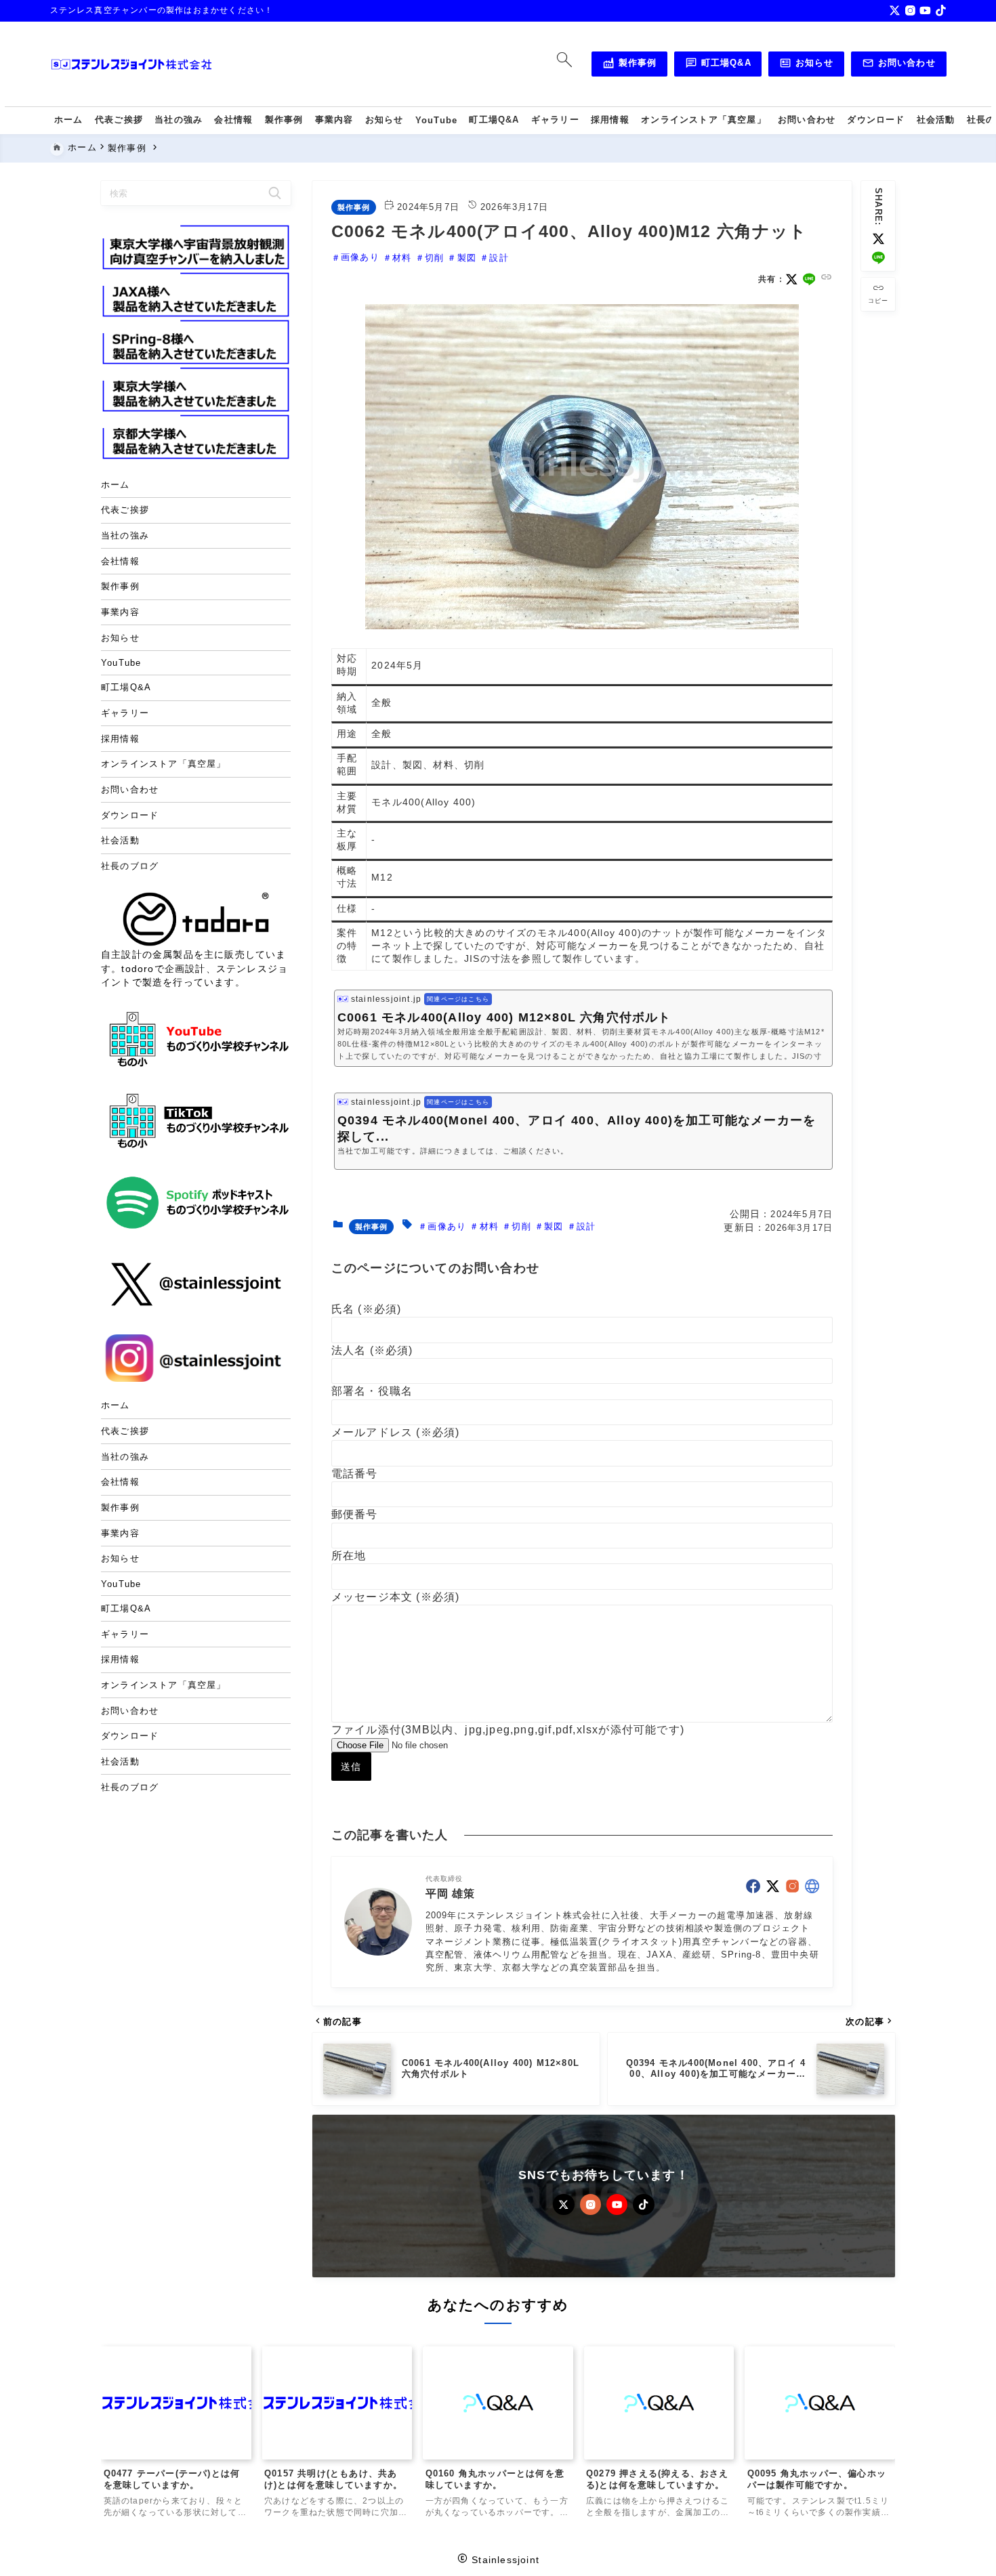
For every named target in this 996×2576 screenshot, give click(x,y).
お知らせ (806, 65)
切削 (434, 258)
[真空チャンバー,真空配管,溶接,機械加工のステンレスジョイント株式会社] (131, 64)
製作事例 (629, 65)
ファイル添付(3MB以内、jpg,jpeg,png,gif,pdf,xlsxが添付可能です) (508, 1730)
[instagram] (910, 10)
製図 (467, 258)
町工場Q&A (718, 65)
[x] (895, 10)
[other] (812, 1886)
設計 (499, 258)
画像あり (360, 258)
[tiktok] (941, 10)
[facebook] (753, 1886)
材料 (402, 258)
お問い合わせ (899, 65)
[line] (878, 258)
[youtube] (925, 10)
